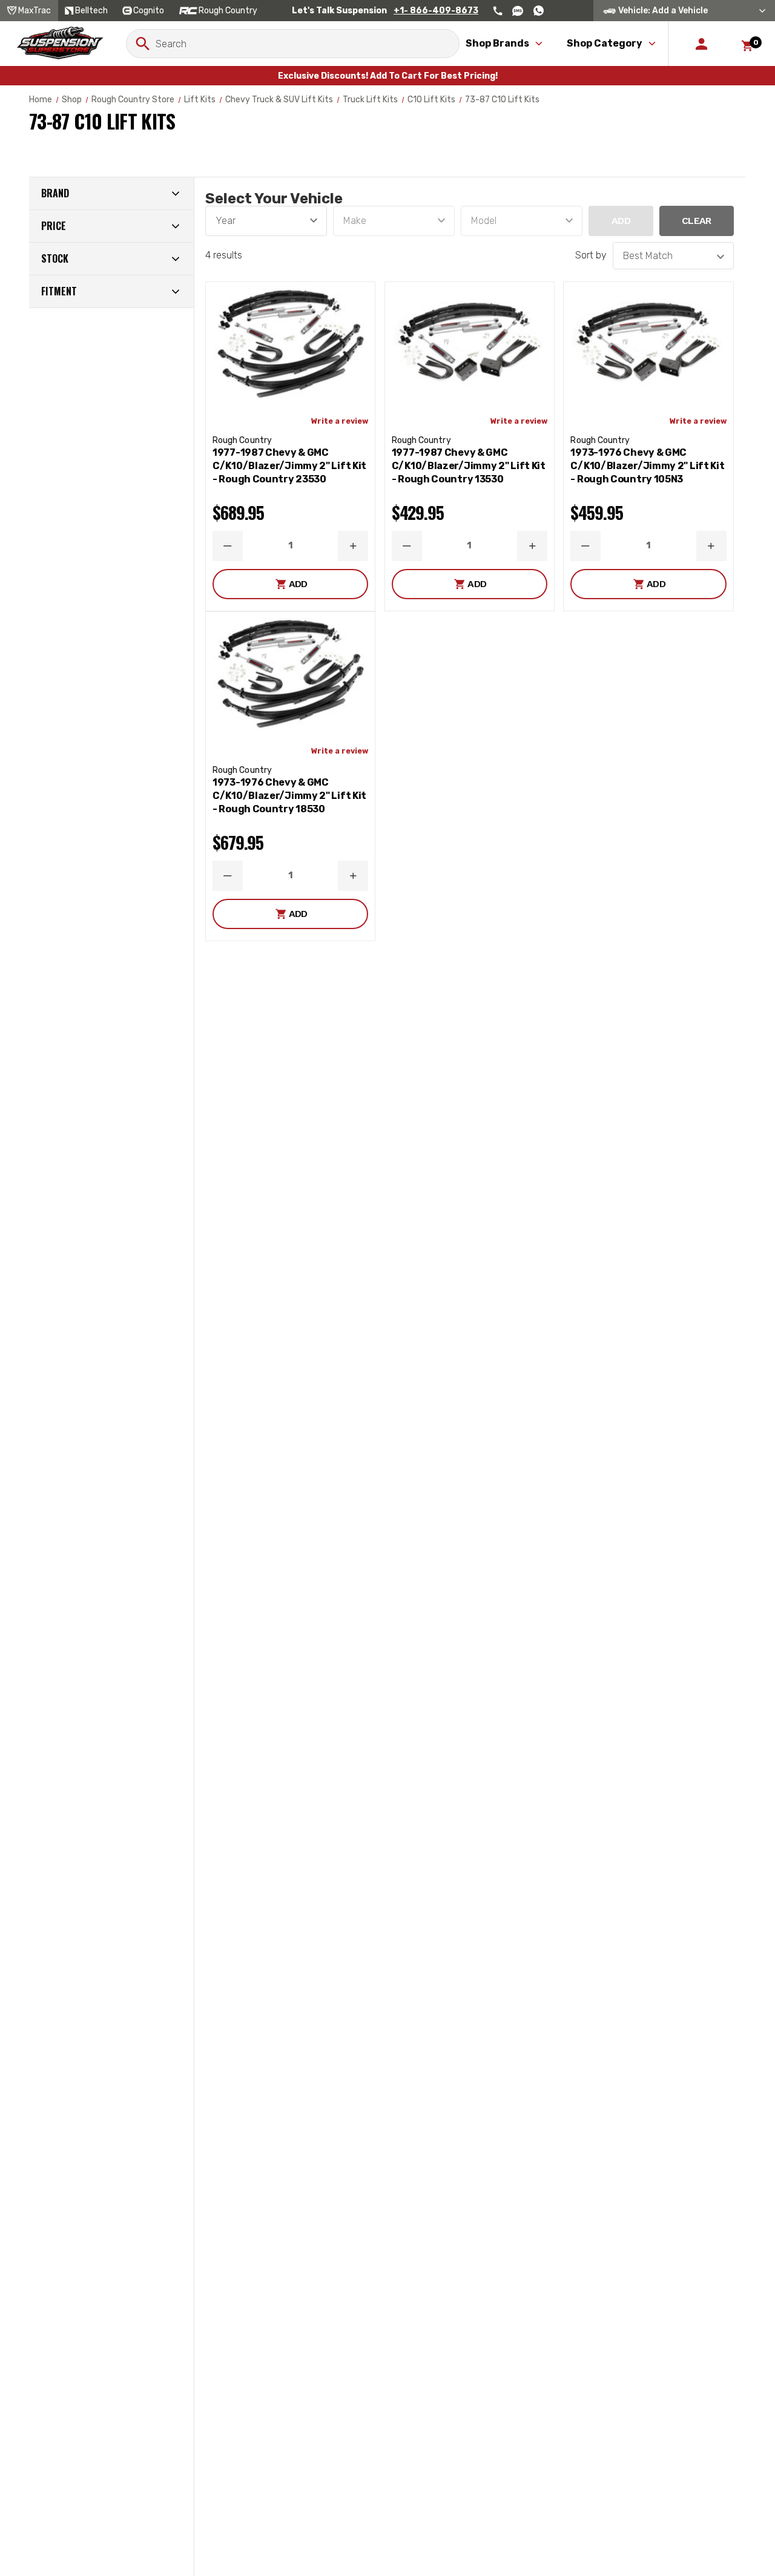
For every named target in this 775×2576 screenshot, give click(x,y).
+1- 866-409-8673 (436, 11)
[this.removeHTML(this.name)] (290, 344)
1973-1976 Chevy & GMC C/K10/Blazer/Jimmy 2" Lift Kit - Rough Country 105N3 (647, 466)
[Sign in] (701, 44)
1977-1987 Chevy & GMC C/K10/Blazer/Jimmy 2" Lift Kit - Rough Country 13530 (469, 466)
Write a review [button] (340, 421)
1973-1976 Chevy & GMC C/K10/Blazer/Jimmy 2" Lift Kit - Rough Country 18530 (289, 796)
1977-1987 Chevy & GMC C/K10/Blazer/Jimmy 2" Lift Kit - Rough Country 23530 (289, 466)
